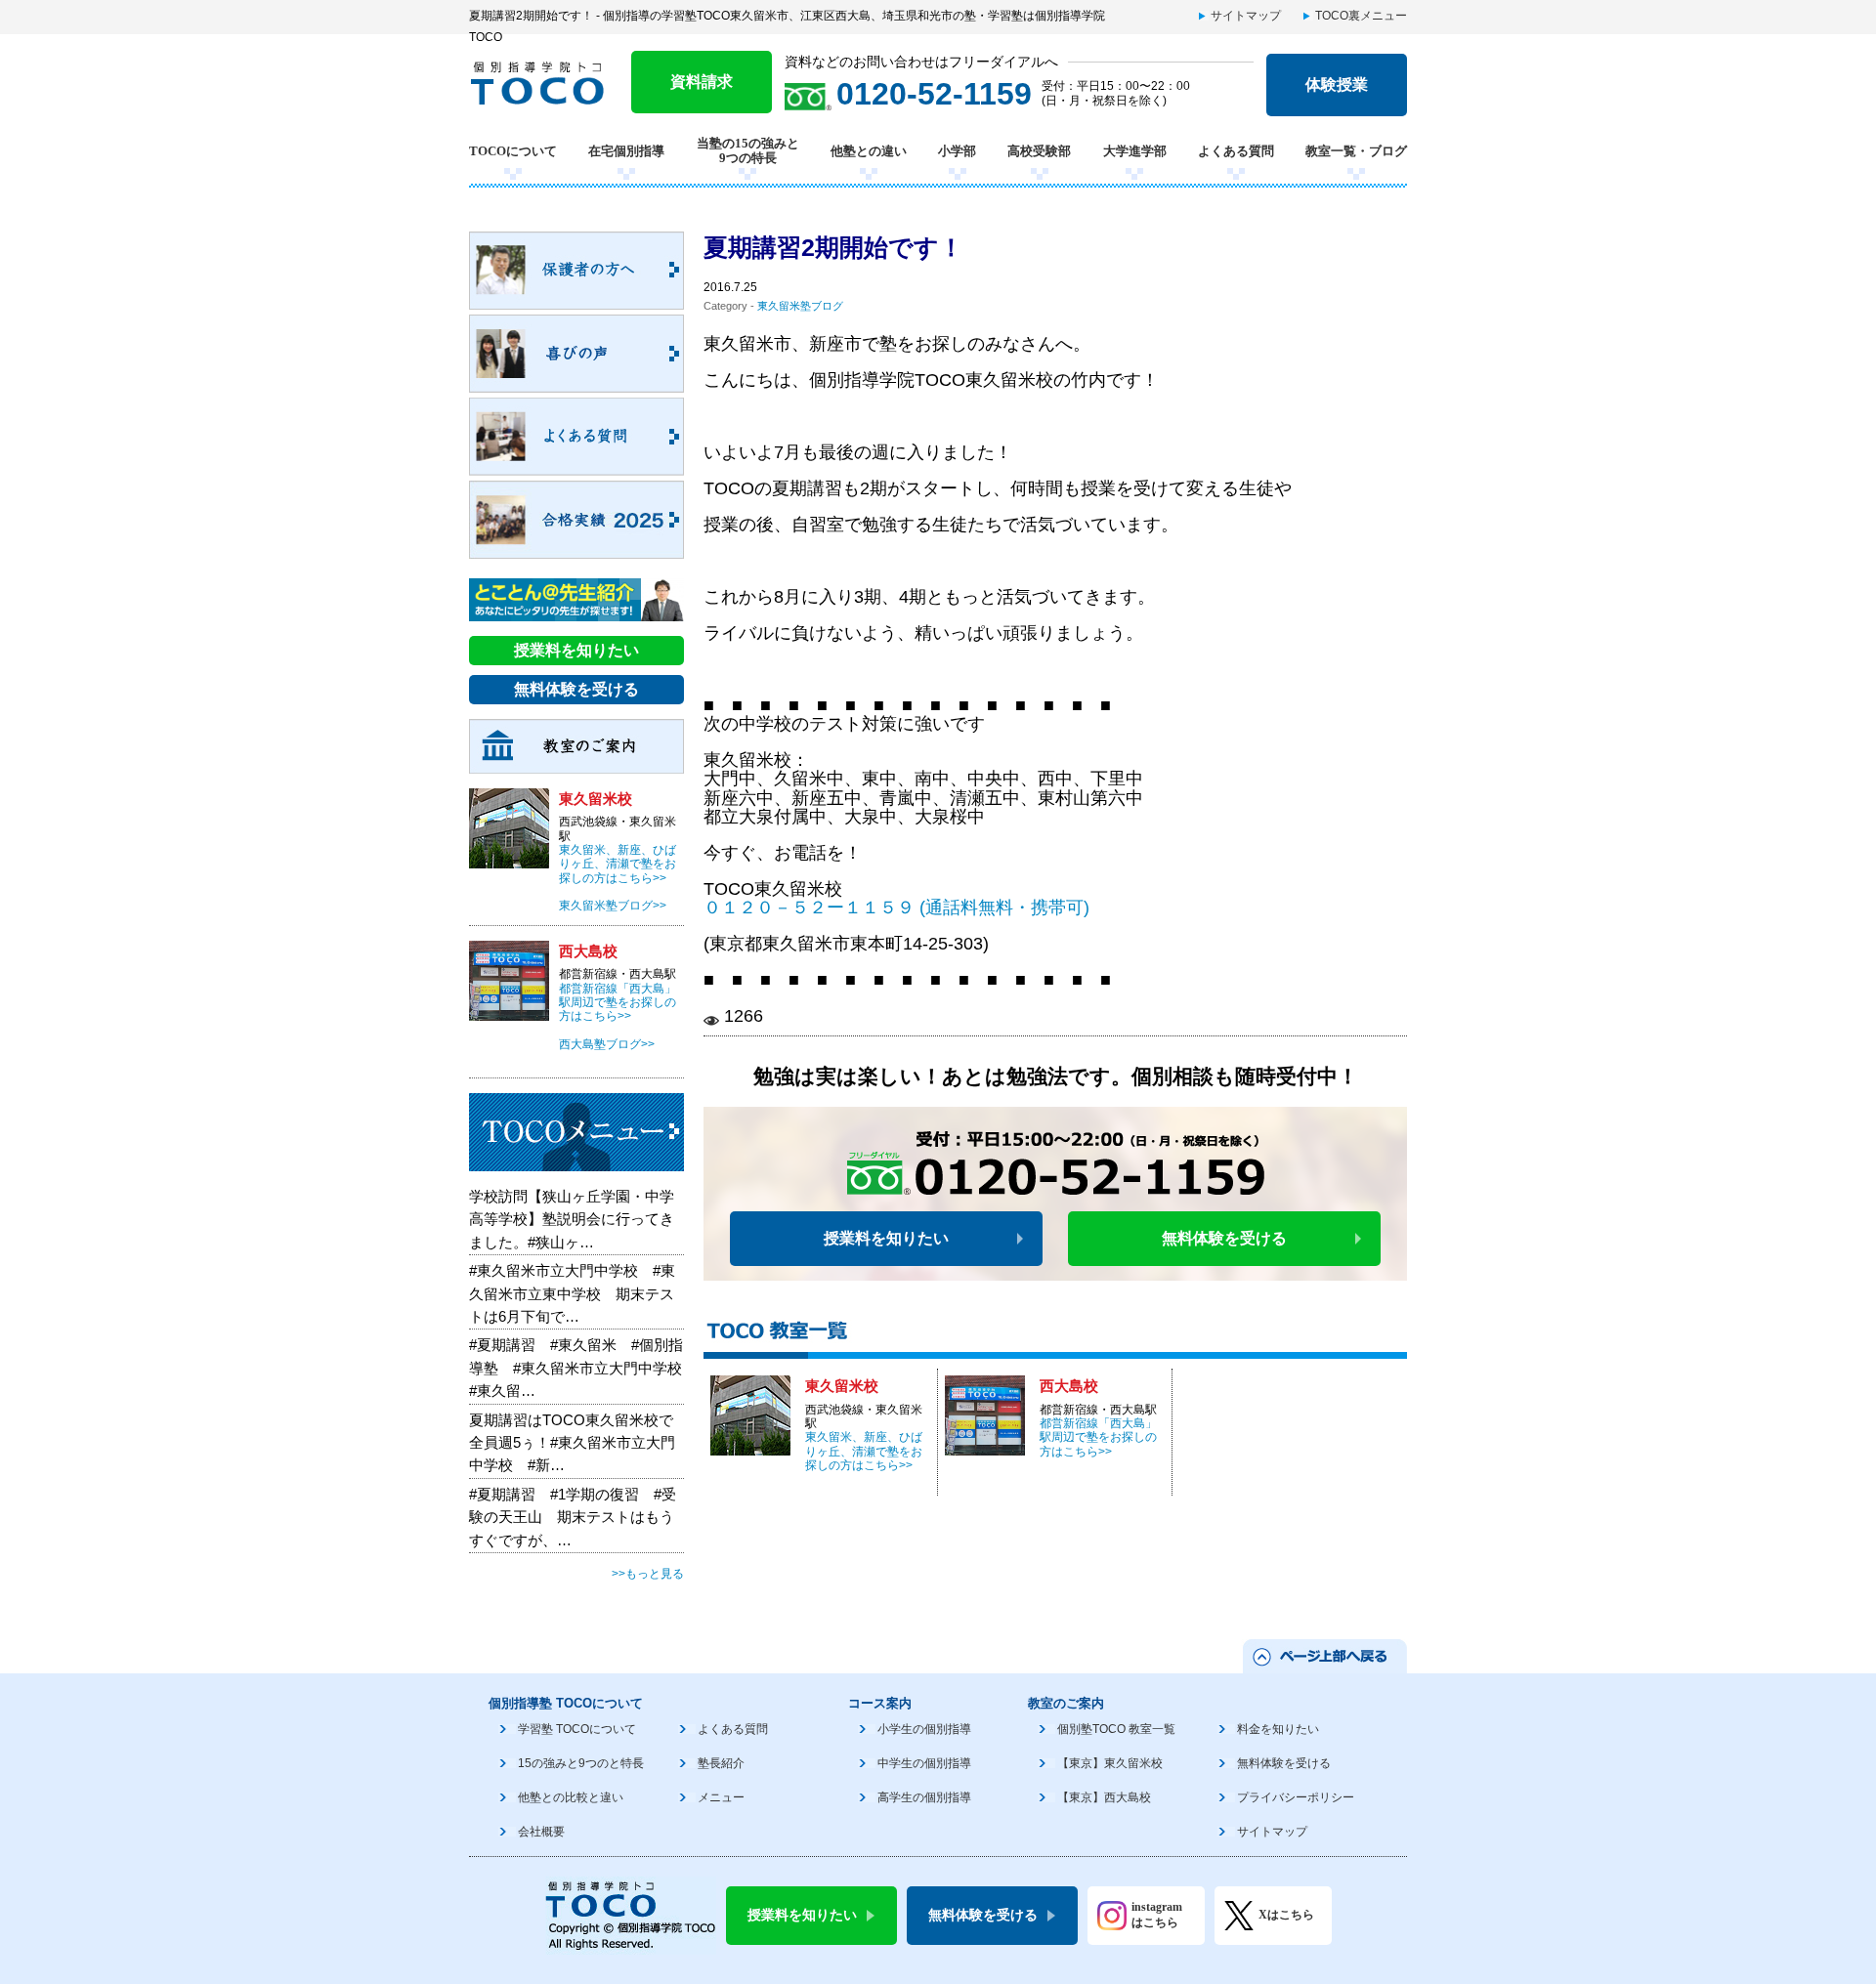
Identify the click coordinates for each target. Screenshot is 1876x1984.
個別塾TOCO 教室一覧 (1116, 1729)
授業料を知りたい (886, 1238)
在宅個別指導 (626, 151)
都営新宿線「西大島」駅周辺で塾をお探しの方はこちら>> (1098, 1437)
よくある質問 (1236, 151)
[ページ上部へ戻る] (1324, 1662)
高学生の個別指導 (924, 1797)
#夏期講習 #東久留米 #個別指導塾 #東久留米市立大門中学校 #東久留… (583, 1368)
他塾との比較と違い (571, 1797)
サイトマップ (1246, 16)
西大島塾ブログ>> (607, 1044)
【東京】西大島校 (1104, 1797)
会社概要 (541, 1832)
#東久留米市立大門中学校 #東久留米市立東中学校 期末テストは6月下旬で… (572, 1293)
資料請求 (702, 82)
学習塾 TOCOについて (577, 1729)
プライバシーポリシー (1296, 1797)
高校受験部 (1039, 151)
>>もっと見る (648, 1574)
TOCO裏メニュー (1361, 16)
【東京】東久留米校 (1110, 1763)
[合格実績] (576, 548)
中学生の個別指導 (924, 1763)
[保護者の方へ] (576, 299)
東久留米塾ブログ (800, 306)
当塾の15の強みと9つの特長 (748, 151)
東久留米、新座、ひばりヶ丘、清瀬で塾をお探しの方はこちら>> (864, 1451)
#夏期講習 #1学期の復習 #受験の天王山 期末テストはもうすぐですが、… (573, 1517)
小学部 (957, 151)
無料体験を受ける (1224, 1238)
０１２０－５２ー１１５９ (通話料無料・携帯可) (896, 908)
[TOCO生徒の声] (576, 382)
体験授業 (1337, 84)
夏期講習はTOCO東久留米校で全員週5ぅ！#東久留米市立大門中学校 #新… (572, 1443)
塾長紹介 (721, 1763)
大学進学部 (1135, 151)
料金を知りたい (1278, 1729)
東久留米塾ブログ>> (613, 906)
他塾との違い (869, 151)
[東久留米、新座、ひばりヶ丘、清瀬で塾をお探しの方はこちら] (750, 1445)
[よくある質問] (576, 465)
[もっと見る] (576, 1161)
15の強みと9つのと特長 (581, 1763)
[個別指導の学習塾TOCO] (544, 95)
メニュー (721, 1797)
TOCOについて (513, 151)
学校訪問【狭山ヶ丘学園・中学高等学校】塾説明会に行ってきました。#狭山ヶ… (572, 1219)
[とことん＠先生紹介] (576, 611)
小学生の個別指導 (924, 1729)
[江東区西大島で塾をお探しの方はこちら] (985, 1445)
